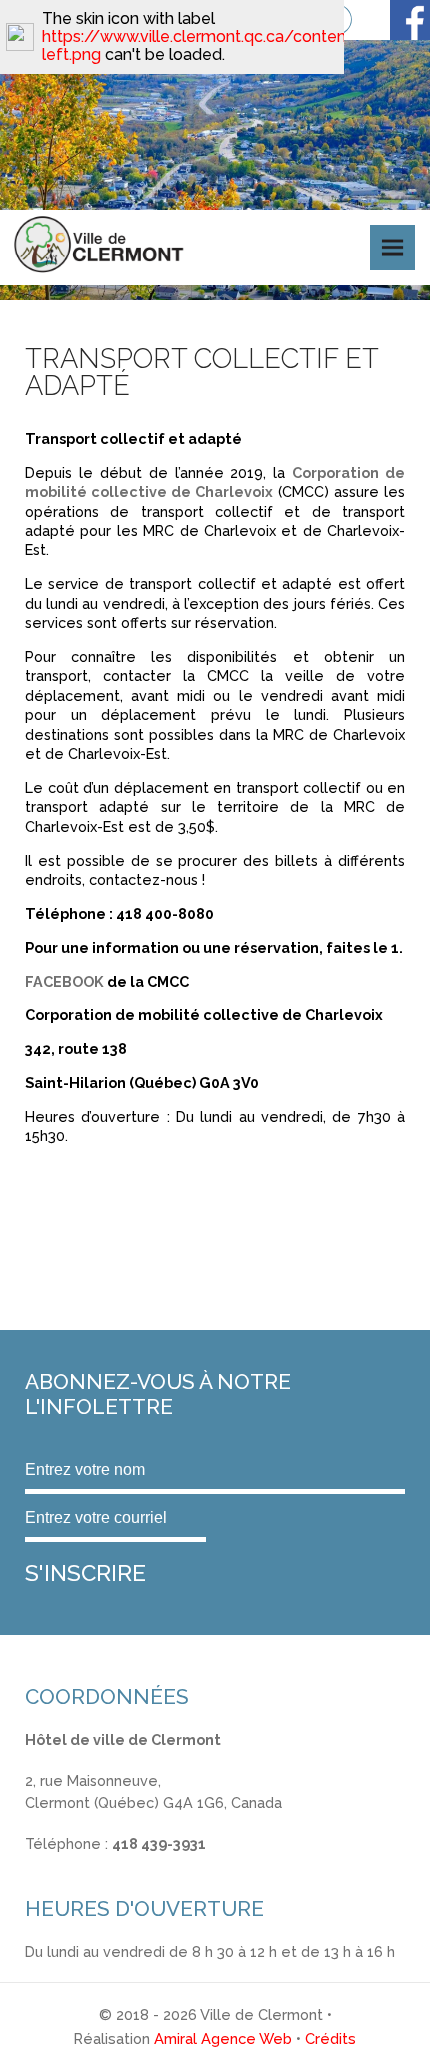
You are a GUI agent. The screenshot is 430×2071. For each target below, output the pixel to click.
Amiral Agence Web (223, 2038)
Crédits (330, 2038)
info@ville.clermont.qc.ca (111, 1865)
